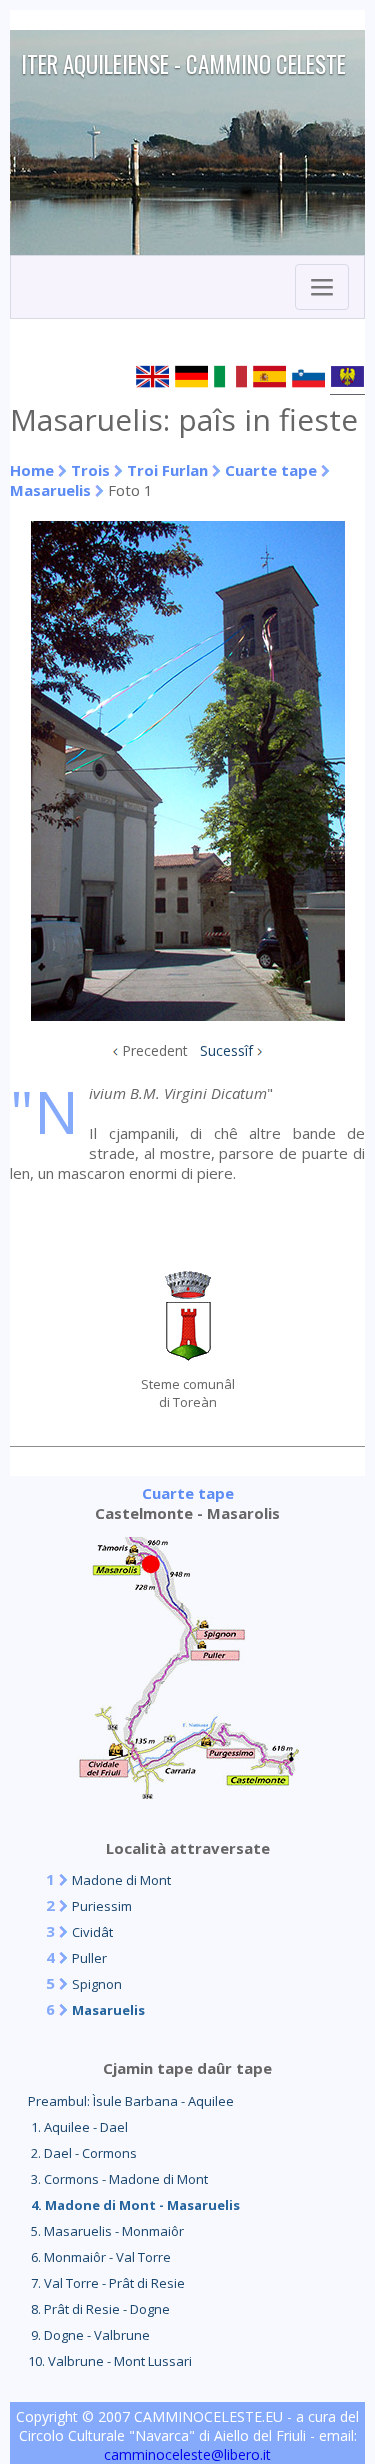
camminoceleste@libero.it (187, 2454)
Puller (89, 1958)
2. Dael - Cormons (82, 2153)
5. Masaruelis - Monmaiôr (106, 2231)
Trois (90, 470)
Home (32, 470)
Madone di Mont (121, 1880)
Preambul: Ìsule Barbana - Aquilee (131, 2101)
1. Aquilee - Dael (78, 2127)
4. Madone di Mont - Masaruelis (134, 2205)
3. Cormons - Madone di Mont (118, 2179)
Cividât (92, 1932)
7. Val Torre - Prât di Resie (106, 2283)
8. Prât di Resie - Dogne (99, 2309)
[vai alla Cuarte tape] (188, 1793)
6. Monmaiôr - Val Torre (99, 2257)
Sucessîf (226, 1050)
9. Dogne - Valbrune (89, 2335)
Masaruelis (50, 490)
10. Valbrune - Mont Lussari (110, 2361)
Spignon (97, 1984)
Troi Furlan (167, 470)
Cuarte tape (271, 470)
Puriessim (102, 1906)
